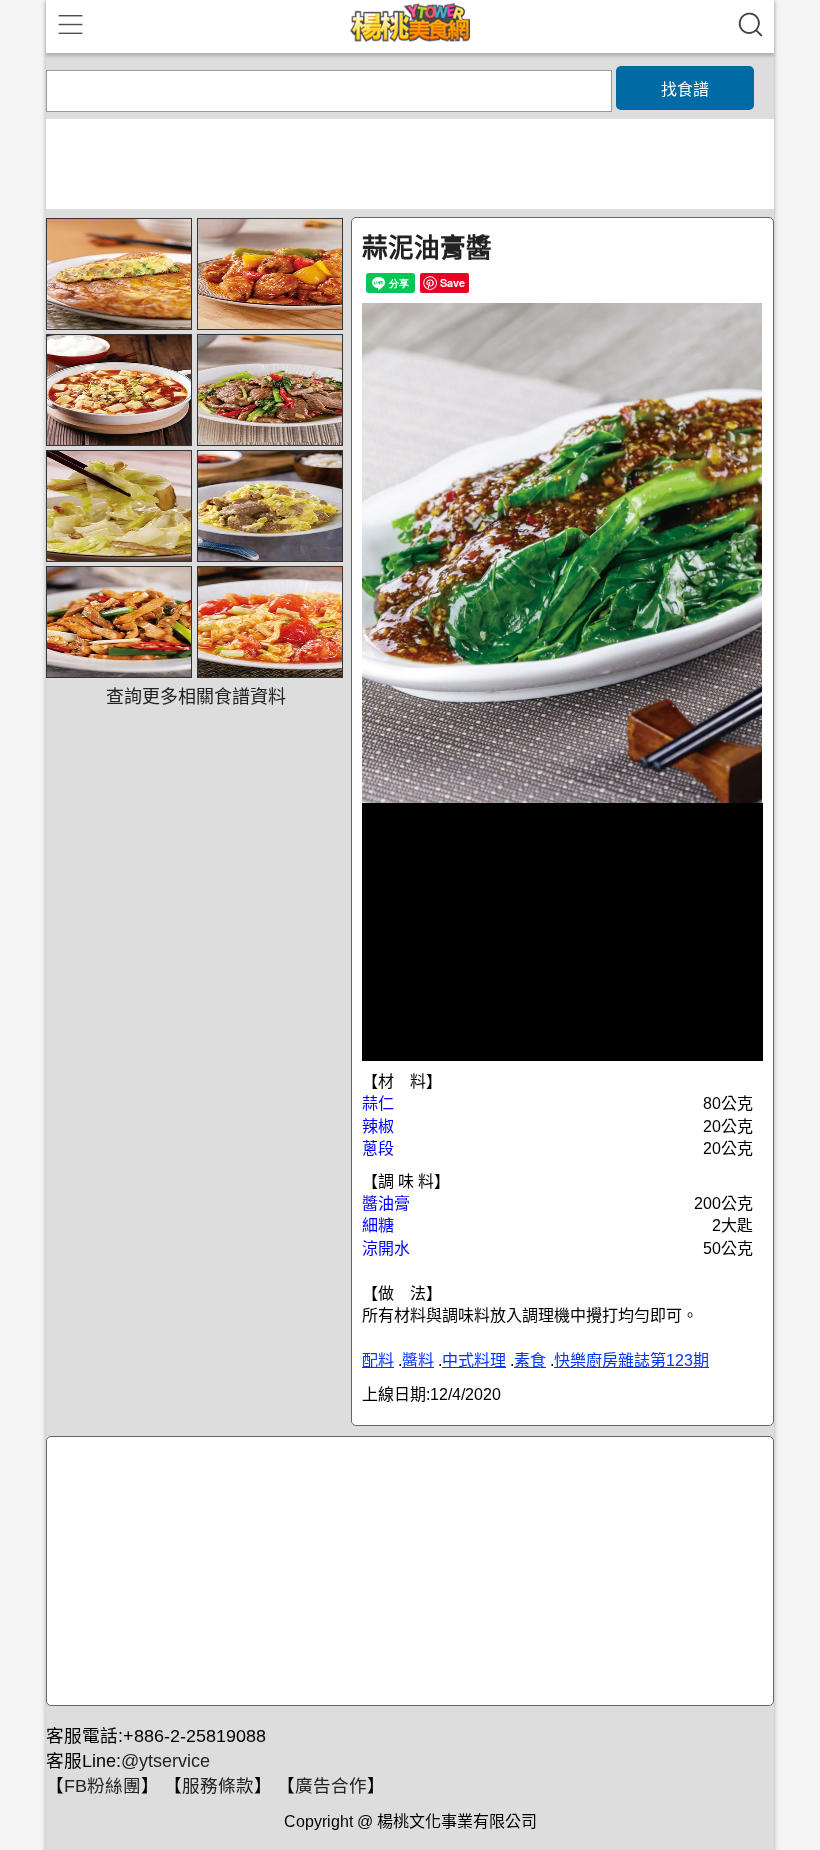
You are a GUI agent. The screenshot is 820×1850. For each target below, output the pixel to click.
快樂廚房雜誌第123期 (631, 1360)
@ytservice (165, 1761)
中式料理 (474, 1360)
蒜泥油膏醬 (427, 248)
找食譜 (685, 89)
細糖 (378, 1225)
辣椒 (378, 1126)
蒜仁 (378, 1103)
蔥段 (378, 1148)
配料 (378, 1360)
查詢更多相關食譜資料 (196, 697)
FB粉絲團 (102, 1786)
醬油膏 (386, 1203)
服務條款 (218, 1786)
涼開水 (386, 1248)
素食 (530, 1360)
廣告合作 (331, 1786)
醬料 (418, 1360)
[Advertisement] (407, 1572)
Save (452, 282)
